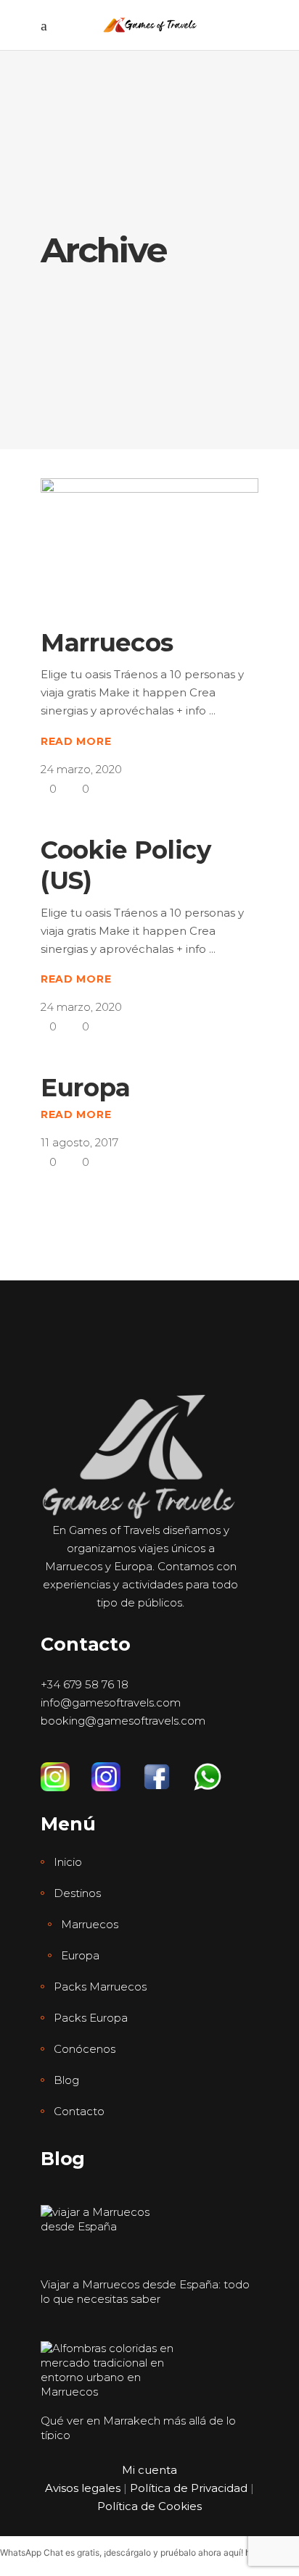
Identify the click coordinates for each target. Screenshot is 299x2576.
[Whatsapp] (218, 1770)
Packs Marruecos (100, 1987)
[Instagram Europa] (117, 1770)
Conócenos (85, 2049)
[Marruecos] (149, 541)
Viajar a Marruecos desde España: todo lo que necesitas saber (145, 2292)
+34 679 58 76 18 (85, 1684)
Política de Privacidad (189, 2488)
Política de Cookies (149, 2506)
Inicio (68, 1862)
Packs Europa (91, 2018)
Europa (86, 1088)
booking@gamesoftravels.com (123, 1721)
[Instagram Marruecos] (66, 1770)
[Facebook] (168, 1770)
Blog (66, 2080)
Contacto (79, 2111)
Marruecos (107, 643)
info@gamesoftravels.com (111, 1702)
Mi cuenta (149, 2470)
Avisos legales (83, 2488)
